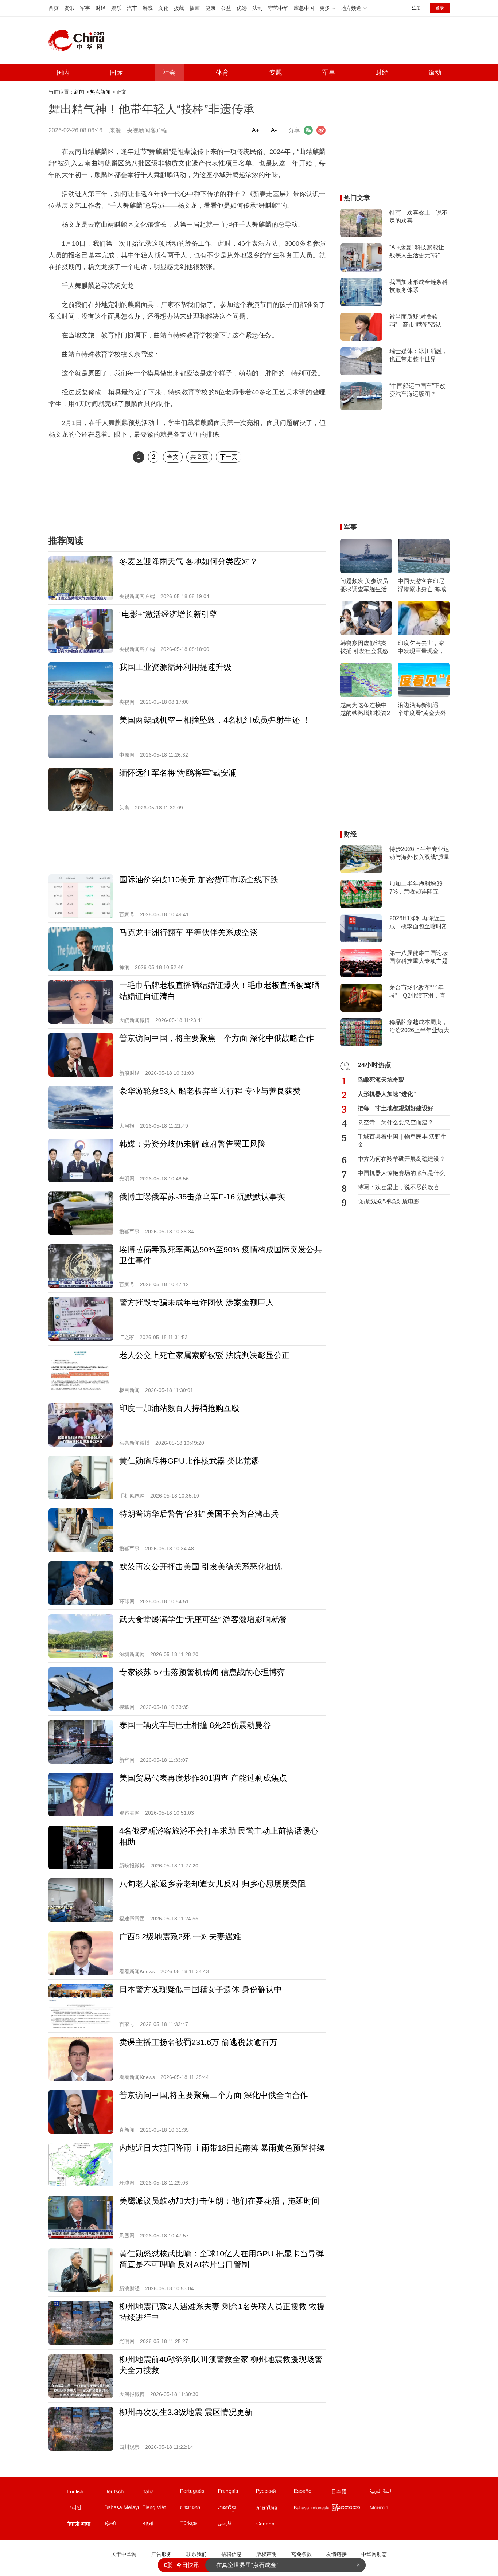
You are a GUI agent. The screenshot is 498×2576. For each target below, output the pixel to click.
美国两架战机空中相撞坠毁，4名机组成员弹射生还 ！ (215, 720)
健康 (210, 8)
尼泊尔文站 (85, 2525)
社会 (169, 73)
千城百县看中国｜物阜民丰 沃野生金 (402, 1141)
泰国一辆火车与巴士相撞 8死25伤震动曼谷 (195, 1725)
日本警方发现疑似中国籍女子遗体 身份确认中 (201, 1989)
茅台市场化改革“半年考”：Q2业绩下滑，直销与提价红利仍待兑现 (419, 992)
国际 (116, 73)
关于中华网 (124, 2554)
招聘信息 (232, 2554)
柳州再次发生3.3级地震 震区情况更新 (186, 2412)
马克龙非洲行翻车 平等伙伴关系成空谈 (188, 932)
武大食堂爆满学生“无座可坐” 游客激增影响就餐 (203, 1619)
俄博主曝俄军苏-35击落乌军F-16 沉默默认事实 (202, 1197)
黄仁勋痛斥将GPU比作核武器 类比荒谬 (189, 1461)
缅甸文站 (350, 2509)
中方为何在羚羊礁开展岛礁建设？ (401, 1159)
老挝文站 (199, 2509)
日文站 (350, 2493)
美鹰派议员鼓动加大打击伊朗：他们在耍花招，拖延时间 (219, 2201)
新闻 (79, 92)
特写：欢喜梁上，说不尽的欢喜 (419, 217)
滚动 (435, 73)
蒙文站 (388, 2509)
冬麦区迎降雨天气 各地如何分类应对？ (188, 561)
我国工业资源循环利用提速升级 (175, 667)
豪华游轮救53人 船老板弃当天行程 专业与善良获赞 (210, 1091)
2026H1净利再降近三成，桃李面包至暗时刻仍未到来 (419, 923)
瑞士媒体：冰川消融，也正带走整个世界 (419, 355)
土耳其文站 (199, 2525)
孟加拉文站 (161, 2525)
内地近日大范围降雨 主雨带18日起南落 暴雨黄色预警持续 (222, 2148)
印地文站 (123, 2525)
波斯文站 (237, 2525)
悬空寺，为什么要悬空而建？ (396, 1122)
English (75, 2491)
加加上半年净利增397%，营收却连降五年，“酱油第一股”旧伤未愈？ (417, 888)
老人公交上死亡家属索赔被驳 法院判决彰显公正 (205, 1355)
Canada (265, 2524)
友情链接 (336, 2554)
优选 (242, 8)
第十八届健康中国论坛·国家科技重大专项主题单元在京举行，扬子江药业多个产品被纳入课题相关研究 (419, 957)
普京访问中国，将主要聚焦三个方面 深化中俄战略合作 (217, 1038)
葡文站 (199, 2493)
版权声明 (266, 2554)
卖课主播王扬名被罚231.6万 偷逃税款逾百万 (198, 2042)
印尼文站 (312, 2509)
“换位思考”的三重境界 (244, 2565)
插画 (195, 8)
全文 (173, 457)
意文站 (161, 2493)
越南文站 (161, 2509)
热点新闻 (100, 92)
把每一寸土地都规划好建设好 (396, 1108)
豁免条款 (301, 2554)
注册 (416, 8)
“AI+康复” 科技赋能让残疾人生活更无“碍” (417, 251)
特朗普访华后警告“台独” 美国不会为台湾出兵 (199, 1514)
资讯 (69, 8)
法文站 (237, 2493)
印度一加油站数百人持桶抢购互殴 (179, 1408)
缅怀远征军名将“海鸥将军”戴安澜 (178, 773)
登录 (440, 8)
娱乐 (116, 8)
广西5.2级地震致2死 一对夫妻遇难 (180, 1937)
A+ (256, 130)
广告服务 (162, 2554)
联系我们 (197, 2554)
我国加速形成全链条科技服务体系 (419, 286)
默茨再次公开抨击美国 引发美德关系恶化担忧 (201, 1567)
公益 (226, 8)
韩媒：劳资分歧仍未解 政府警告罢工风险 (192, 1144)
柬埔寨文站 (237, 2509)
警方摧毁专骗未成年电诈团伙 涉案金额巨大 (197, 1302)
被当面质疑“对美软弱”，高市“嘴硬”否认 (415, 321)
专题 (276, 73)
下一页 (229, 457)
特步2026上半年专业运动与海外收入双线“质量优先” (419, 854)
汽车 (132, 8)
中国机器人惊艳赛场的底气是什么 (401, 1173)
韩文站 (85, 2509)
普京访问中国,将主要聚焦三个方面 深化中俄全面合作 (214, 2095)
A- (274, 130)
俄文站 (275, 2493)
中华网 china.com (79, 40)
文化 (163, 8)
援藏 (179, 8)
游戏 (148, 8)
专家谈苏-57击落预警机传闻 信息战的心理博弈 (202, 1672)
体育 (222, 73)
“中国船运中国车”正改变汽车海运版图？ (417, 390)
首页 (54, 8)
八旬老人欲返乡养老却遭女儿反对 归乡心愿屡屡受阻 (213, 1884)
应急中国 (304, 8)
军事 (85, 8)
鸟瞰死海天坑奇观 (381, 1080)
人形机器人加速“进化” (387, 1094)
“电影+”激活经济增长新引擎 (168, 614)
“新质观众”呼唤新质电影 (389, 1201)
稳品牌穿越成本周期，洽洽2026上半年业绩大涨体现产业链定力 (419, 1027)
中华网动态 (374, 2554)
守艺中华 (278, 8)
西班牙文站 (312, 2493)
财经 (101, 8)
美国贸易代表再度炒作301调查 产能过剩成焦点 (203, 1778)
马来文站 (123, 2509)
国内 (63, 73)
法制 (257, 8)
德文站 (123, 2493)
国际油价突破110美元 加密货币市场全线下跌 (199, 880)
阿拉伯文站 (388, 2493)
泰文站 (275, 2509)
